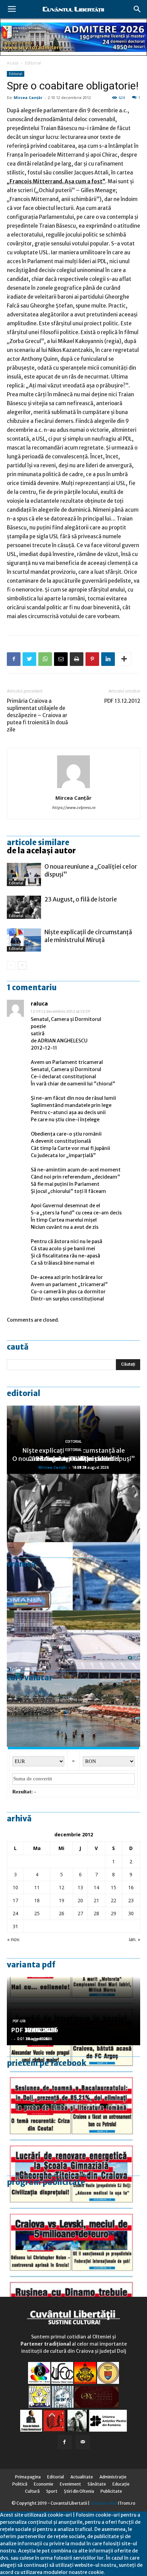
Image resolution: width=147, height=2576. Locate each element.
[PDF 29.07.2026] (73, 2216)
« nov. (14, 1939)
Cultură (32, 2491)
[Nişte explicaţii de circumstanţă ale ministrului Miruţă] (24, 940)
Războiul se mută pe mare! (74, 1459)
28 (96, 1913)
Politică (20, 2484)
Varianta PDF (31, 1965)
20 (80, 1900)
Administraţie (113, 2477)
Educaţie (121, 2484)
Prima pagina (28, 2477)
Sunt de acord (121, 2572)
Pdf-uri (19, 2021)
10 (15, 1887)
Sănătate (97, 2484)
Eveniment (70, 2484)
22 (113, 1900)
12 (62, 1887)
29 (113, 1913)
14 (96, 1887)
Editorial (33, 63)
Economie (44, 2484)
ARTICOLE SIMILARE (38, 842)
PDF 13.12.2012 (122, 701)
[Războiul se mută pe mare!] (73, 1713)
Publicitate (111, 2491)
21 (96, 1900)
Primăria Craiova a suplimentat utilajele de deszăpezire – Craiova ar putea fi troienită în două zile (37, 715)
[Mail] (83, 2442)
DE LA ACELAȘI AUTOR (41, 851)
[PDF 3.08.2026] (73, 2148)
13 (80, 1887)
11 (37, 1887)
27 (80, 1913)
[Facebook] (65, 2442)
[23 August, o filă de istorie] (24, 907)
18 (37, 1900)
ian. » (135, 1939)
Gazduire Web (104, 2503)
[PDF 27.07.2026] (73, 2284)
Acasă (13, 63)
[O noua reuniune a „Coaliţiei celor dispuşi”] (24, 875)
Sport (52, 2491)
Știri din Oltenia (79, 2491)
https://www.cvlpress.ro (74, 808)
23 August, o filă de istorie (81, 899)
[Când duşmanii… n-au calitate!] (73, 1645)
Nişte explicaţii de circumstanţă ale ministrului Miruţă (88, 936)
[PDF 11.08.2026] (73, 2079)
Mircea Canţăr (28, 97)
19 (62, 1900)
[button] (137, 9)
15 (113, 1887)
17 (15, 1900)
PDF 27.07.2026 (35, 2030)
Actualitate (82, 2477)
